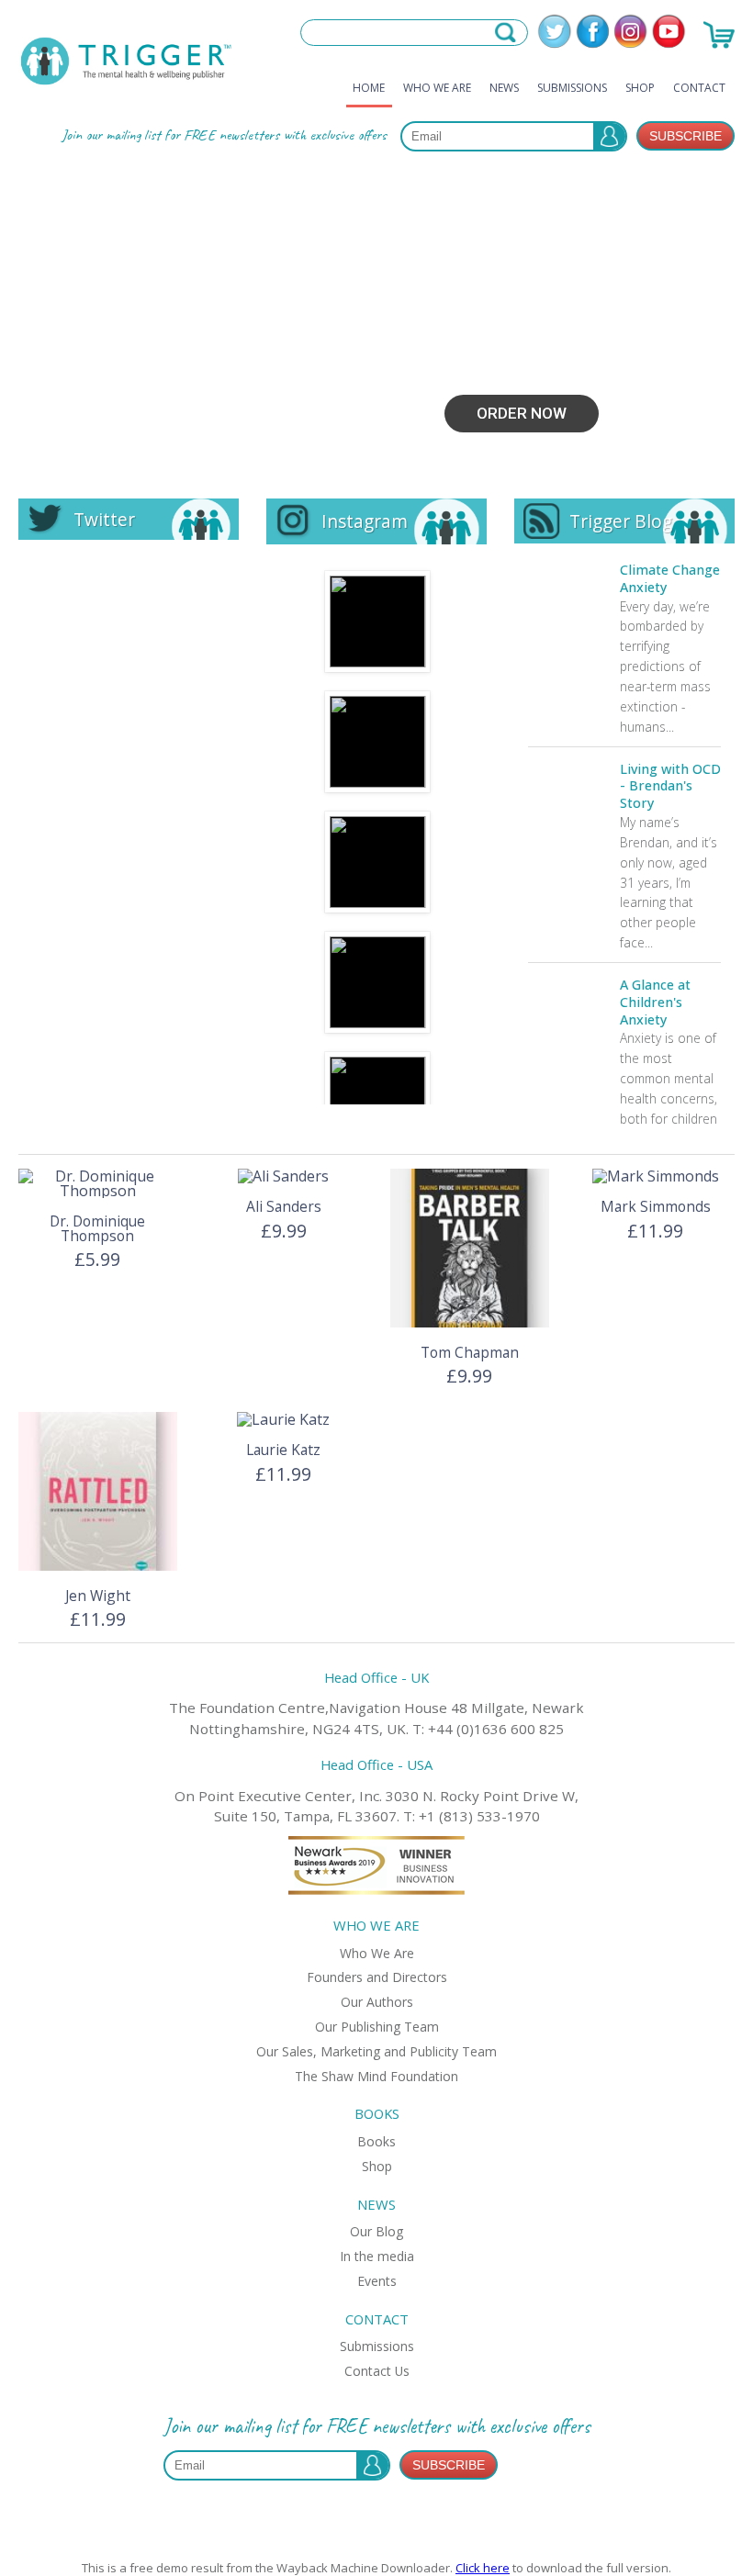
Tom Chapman (470, 1352)
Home (369, 88)
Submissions (572, 88)
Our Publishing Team (377, 2027)
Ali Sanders (284, 1206)
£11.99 (655, 1231)
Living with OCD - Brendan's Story (670, 786)
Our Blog (376, 2231)
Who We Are (437, 88)
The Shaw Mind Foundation (376, 2076)
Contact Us (377, 2371)
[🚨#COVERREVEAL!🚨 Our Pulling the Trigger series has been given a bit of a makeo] (377, 622)
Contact (699, 88)
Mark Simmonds (656, 1206)
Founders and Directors (377, 1977)
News (504, 88)
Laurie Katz (283, 1450)
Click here (483, 2568)
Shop (640, 88)
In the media (377, 2256)
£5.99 (97, 1259)
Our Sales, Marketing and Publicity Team (376, 2051)
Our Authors (377, 2002)
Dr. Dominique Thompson (97, 1228)
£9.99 (284, 1231)
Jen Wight (98, 1596)
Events (377, 2281)
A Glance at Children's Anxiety (655, 1002)
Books (376, 2141)
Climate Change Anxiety (670, 579)
